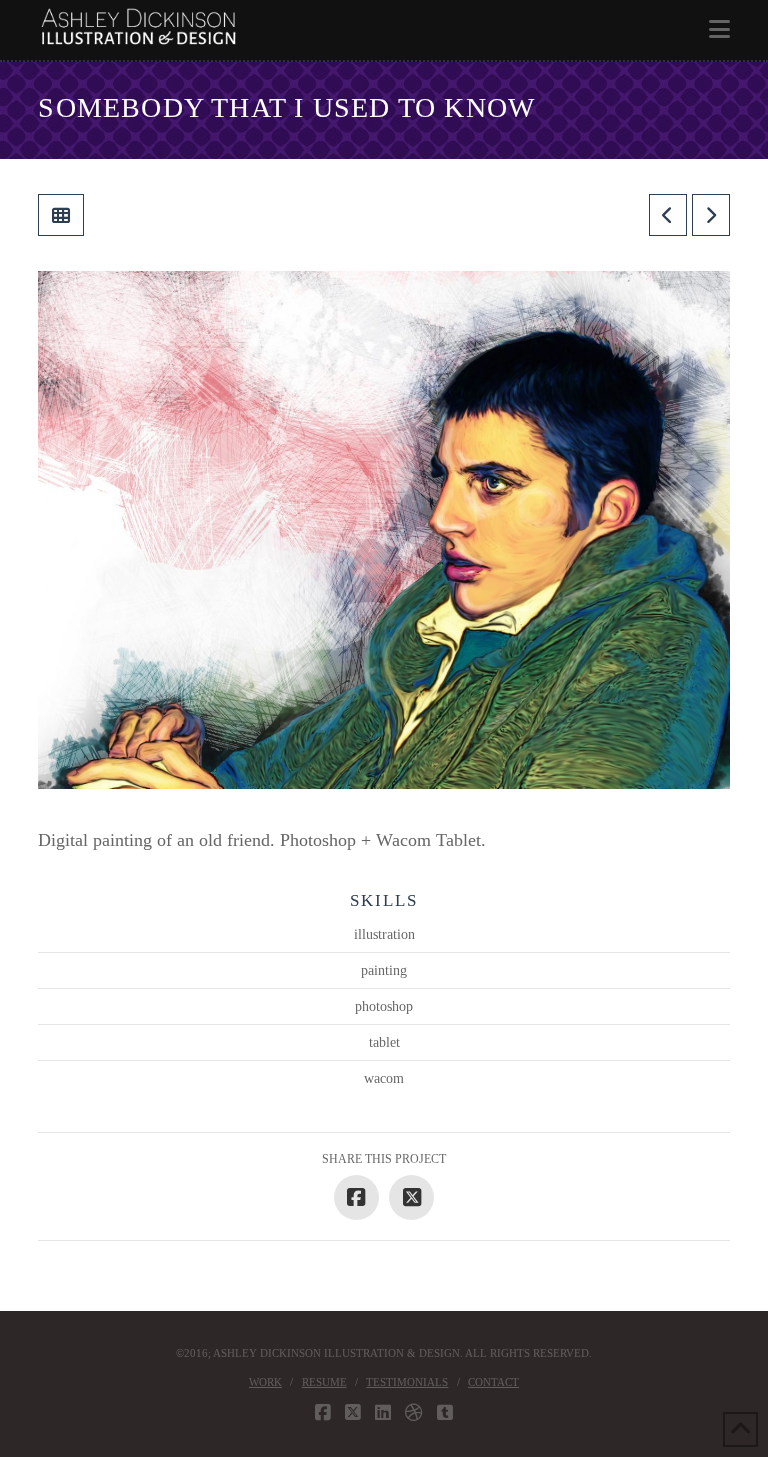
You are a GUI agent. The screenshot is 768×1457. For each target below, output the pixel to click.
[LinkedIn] (383, 1413)
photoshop (384, 1006)
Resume (324, 1382)
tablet (384, 1042)
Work (265, 1382)
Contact (493, 1382)
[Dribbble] (414, 1413)
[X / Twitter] (353, 1413)
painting (384, 970)
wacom (384, 1078)
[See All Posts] (61, 215)
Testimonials (407, 1382)
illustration (384, 934)
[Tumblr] (445, 1413)
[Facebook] (323, 1413)
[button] (719, 29)
